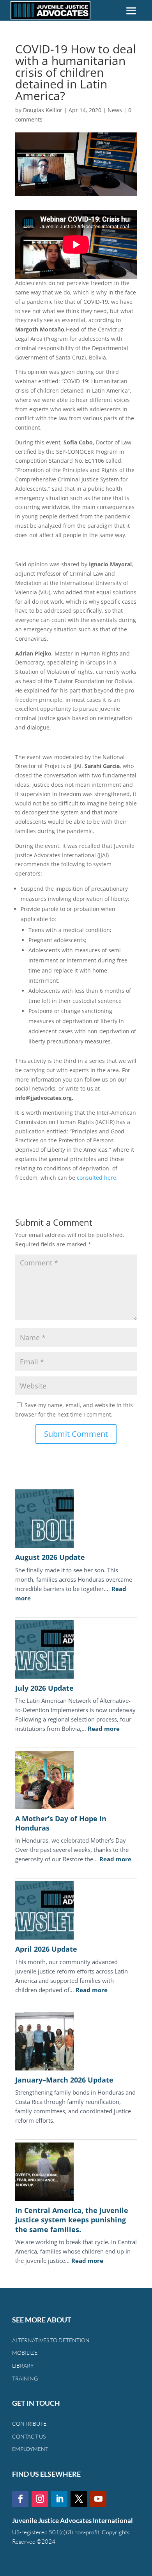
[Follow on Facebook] (20, 2499)
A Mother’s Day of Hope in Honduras (61, 1823)
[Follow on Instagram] (40, 2499)
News (115, 110)
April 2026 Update (46, 1949)
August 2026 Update (50, 1557)
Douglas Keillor (43, 110)
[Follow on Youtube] (98, 2499)
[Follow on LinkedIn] (59, 2499)
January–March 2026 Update (64, 2080)
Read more (104, 1728)
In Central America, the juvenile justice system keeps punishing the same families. (72, 2220)
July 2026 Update (44, 1688)
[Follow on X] (79, 2499)
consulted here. (97, 1178)
